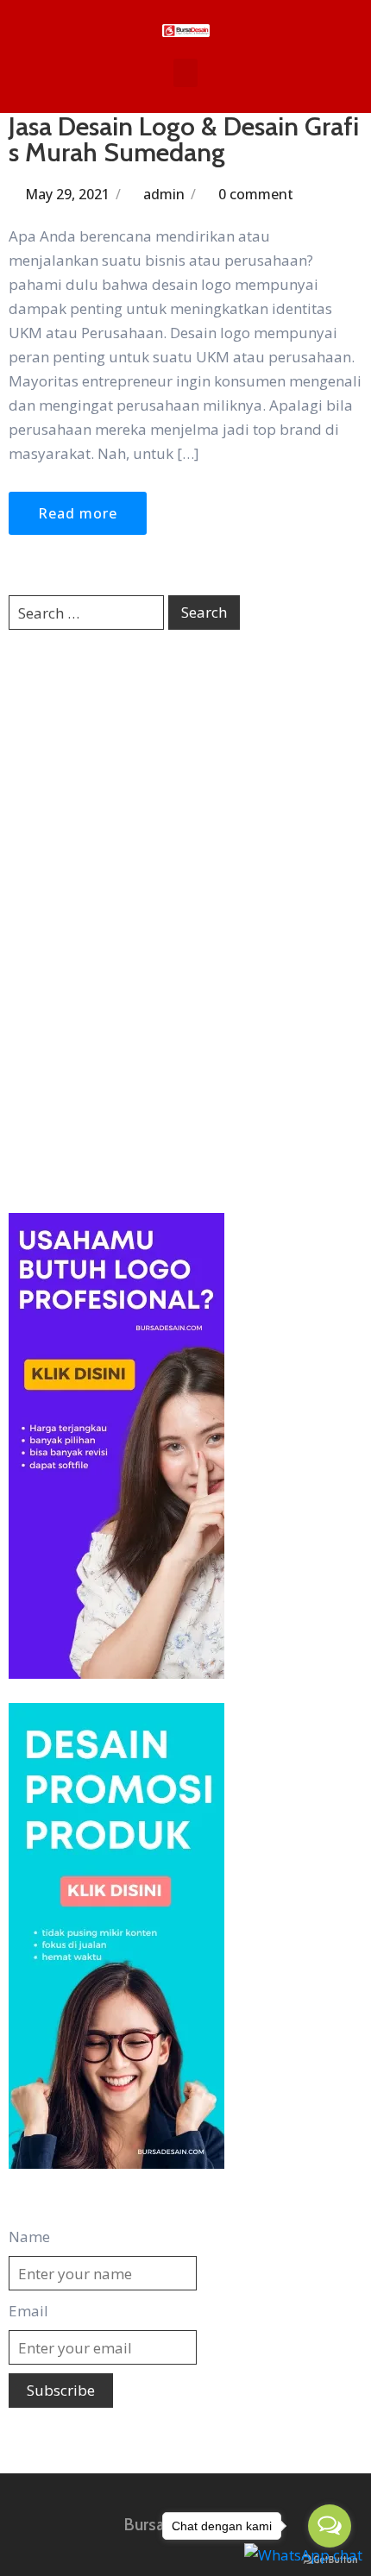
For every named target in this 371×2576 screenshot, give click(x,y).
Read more (78, 513)
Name (29, 2237)
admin (164, 194)
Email (28, 2311)
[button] (185, 73)
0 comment (256, 194)
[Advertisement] (185, 920)
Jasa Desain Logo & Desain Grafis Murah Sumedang (184, 139)
